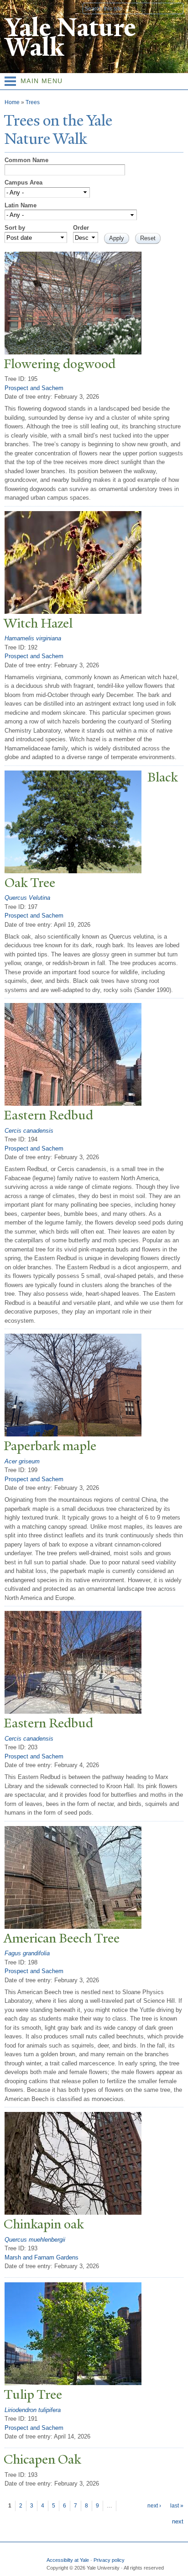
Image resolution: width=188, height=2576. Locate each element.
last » (177, 2506)
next (178, 2521)
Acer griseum (22, 1461)
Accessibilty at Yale (68, 2560)
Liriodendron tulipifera (33, 2410)
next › (154, 2506)
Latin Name (21, 205)
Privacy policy (109, 2560)
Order (81, 228)
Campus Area (23, 182)
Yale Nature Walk (70, 37)
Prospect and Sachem (34, 388)
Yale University (15, 8)
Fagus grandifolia (27, 1953)
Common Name (26, 160)
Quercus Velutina (27, 898)
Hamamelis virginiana (33, 638)
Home (12, 102)
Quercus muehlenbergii (35, 2240)
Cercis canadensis (29, 1131)
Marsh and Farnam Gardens (42, 2257)
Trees (33, 102)
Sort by (15, 228)
